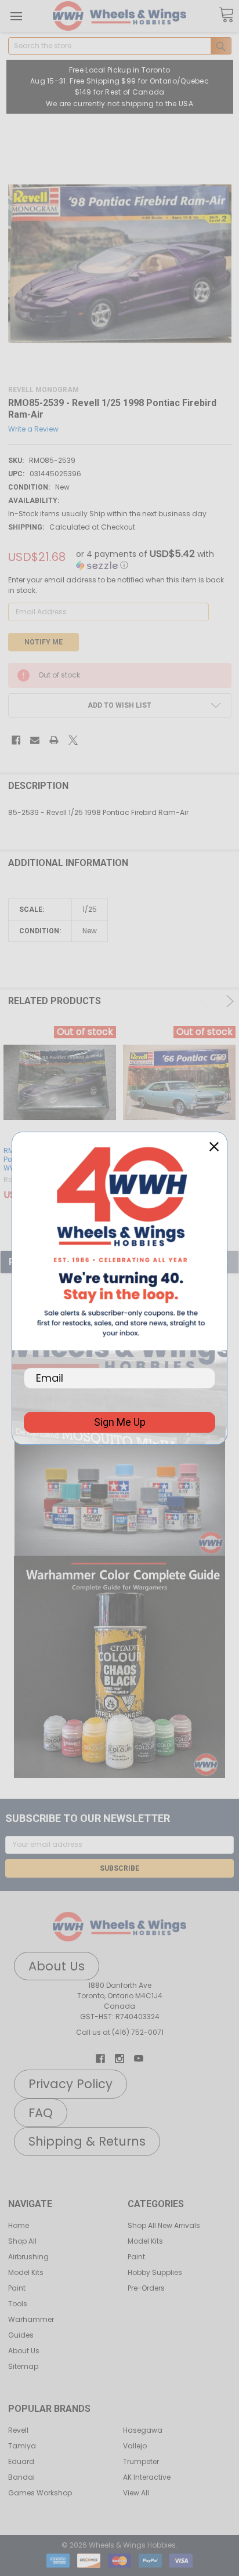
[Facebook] (16, 740)
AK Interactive (147, 2477)
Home (19, 2225)
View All (136, 2493)
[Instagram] (119, 2059)
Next (228, 1001)
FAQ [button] (41, 2113)
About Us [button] (57, 1966)
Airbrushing (28, 2257)
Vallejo (135, 2446)
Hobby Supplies (155, 2272)
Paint (17, 2288)
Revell (18, 2430)
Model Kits (26, 2272)
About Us (24, 2351)
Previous (206, 1001)
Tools (18, 2304)
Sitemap (23, 2366)
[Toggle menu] (16, 16)
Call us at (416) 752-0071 (120, 2032)
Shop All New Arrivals (164, 2225)
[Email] (35, 740)
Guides (21, 2335)
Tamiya (22, 2446)
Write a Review (33, 428)
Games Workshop (40, 2493)
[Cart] (226, 15)
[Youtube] (139, 2059)
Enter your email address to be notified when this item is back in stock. (116, 585)
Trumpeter (141, 2461)
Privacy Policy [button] (70, 2084)
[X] (73, 740)
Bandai (21, 2477)
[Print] (54, 740)
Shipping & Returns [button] (87, 2141)
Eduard (21, 2461)
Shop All (22, 2241)
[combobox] (120, 46)
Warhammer (31, 2319)
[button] (119, 1486)
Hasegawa (143, 2430)
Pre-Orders (146, 2288)
